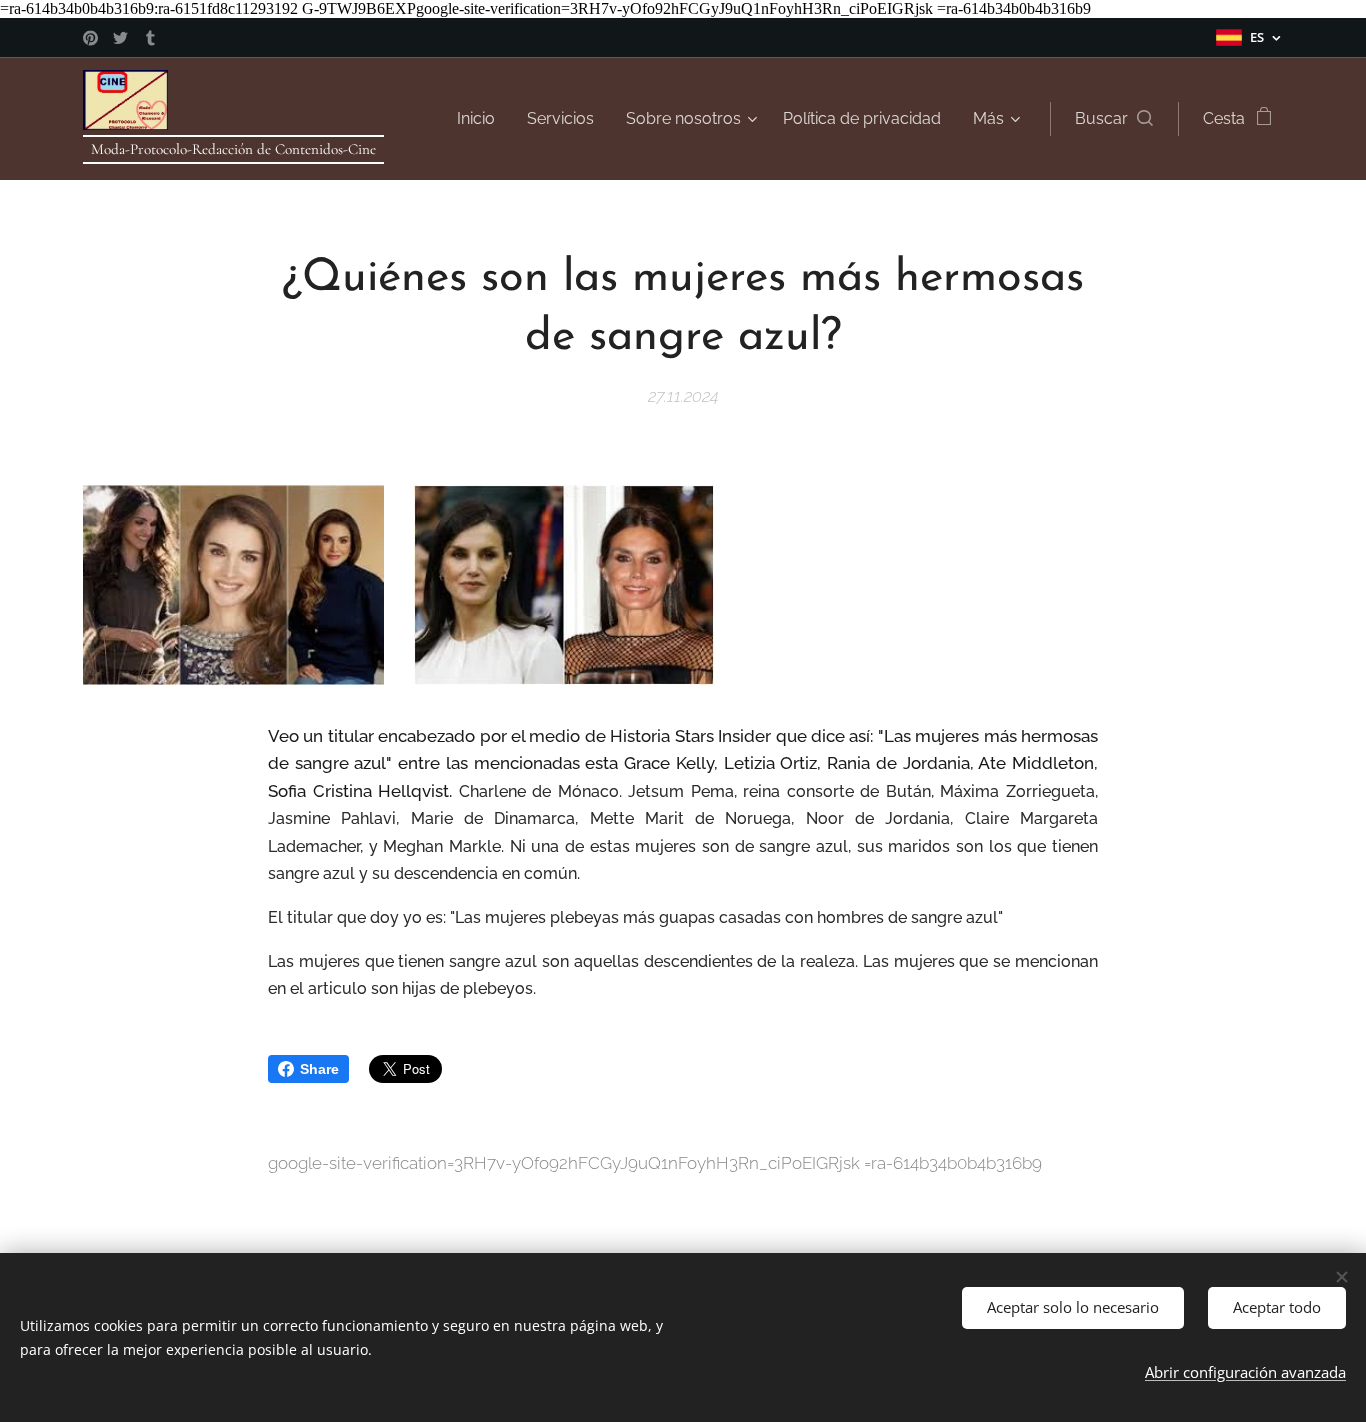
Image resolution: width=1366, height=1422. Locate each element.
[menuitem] (481, 119)
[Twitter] (120, 38)
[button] (1114, 119)
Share (319, 1069)
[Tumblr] (150, 38)
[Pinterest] (90, 38)
